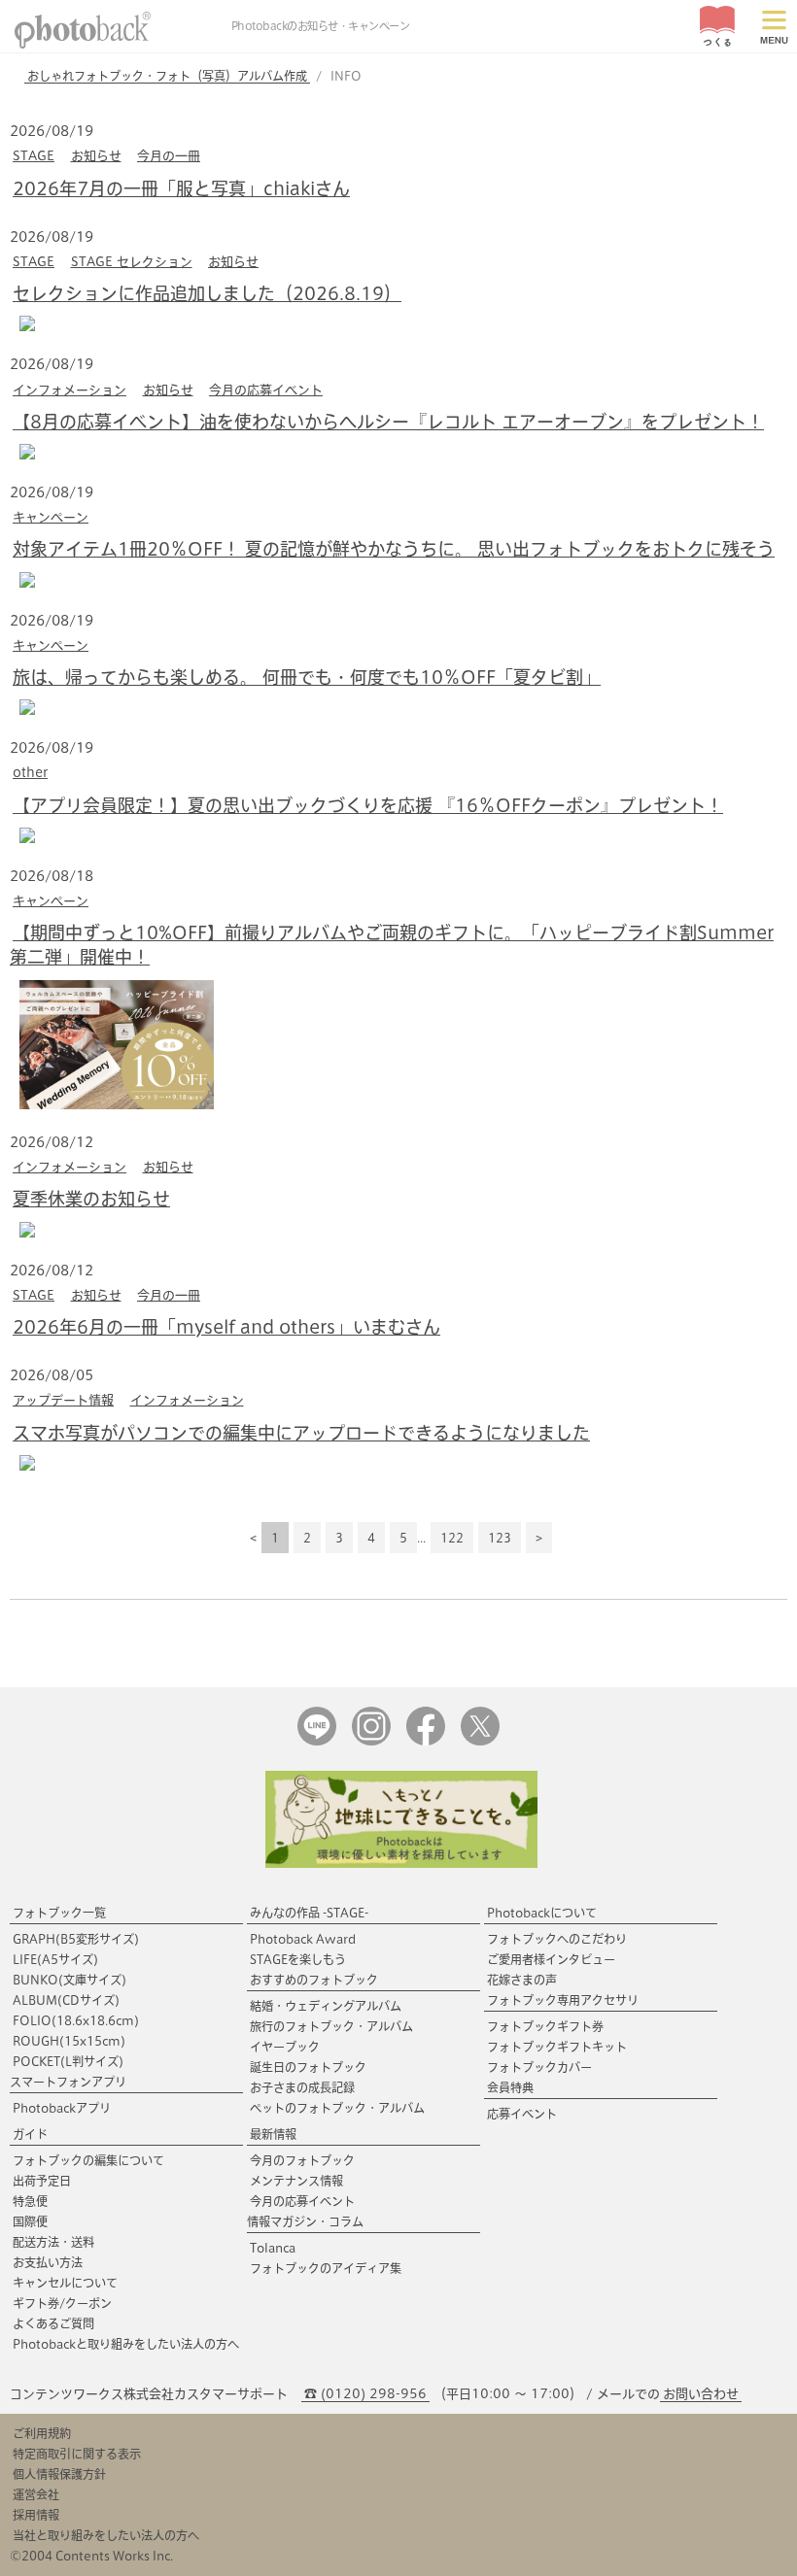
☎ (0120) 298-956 (365, 2394)
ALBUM (66, 2000)
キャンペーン (51, 517)
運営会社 (36, 2494)
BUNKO (69, 1980)
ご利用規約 (42, 2433)
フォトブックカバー (539, 2067)
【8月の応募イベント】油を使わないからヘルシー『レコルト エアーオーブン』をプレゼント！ (388, 422)
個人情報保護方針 (59, 2474)
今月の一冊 (169, 156)
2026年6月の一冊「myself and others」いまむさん (226, 1327)
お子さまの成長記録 (302, 2087)
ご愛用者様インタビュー (551, 1959)
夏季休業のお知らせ (91, 1199)
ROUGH (69, 2041)
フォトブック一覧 (59, 1913)
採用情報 (36, 2515)
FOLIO (76, 2020)
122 (452, 1538)
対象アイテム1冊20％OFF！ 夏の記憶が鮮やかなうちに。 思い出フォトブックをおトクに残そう (394, 549)
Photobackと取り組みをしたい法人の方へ (126, 2344)
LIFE (55, 1959)
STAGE (34, 156)
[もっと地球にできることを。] (401, 1864)
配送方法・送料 (53, 2242)
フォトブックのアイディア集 (326, 2268)
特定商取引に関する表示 (77, 2454)
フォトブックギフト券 (545, 2026)
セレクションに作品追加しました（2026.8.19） (207, 293)
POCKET (68, 2061)
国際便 (30, 2221)
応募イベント (522, 2114)
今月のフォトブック (302, 2160)
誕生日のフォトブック (308, 2067)
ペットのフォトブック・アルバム (337, 2108)
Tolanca (273, 2248)
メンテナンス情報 (296, 2181)
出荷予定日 (42, 2181)
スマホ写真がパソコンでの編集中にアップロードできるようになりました (301, 1433)
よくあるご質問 (53, 2323)
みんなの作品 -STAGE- (309, 1913)
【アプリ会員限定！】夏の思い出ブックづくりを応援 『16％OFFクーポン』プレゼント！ (368, 805)
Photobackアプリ (62, 2108)
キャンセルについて (65, 2283)
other (30, 773)
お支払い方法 (48, 2262)
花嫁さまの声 (522, 1980)
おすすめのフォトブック (314, 1980)
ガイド (30, 2134)
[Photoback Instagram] (371, 1741)
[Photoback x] (480, 1741)
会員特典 (510, 2087)
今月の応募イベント (266, 390)
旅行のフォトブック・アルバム (331, 2026)
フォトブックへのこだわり (557, 1939)
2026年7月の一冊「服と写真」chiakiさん (181, 188)
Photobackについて (542, 1913)
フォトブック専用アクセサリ (563, 2000)
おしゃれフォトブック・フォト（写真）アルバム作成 (167, 76)
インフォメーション (69, 390)
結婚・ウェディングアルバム (326, 2006)
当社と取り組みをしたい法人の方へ (106, 2535)
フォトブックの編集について (88, 2160)
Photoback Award (303, 1939)
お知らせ (96, 156)
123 (500, 1538)
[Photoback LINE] (317, 1741)
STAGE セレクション (132, 262)
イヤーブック (285, 2047)
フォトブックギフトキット (557, 2047)
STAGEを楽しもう (298, 1959)
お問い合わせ (701, 2394)
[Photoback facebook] (426, 1741)
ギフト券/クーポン (62, 2303)
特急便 (30, 2201)
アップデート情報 (63, 1400)
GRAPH (76, 1939)
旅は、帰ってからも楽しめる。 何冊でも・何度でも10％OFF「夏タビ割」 (307, 677)
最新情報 (273, 2134)
